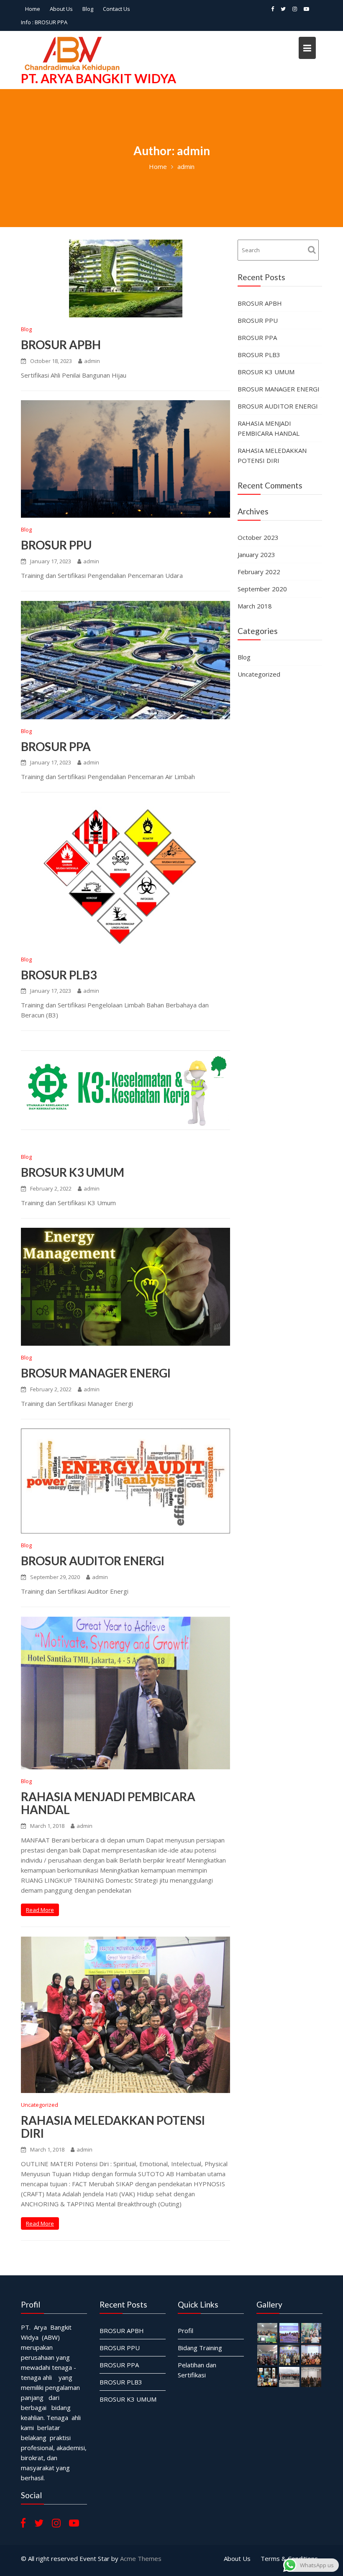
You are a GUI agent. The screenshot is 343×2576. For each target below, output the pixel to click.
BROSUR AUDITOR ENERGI (93, 1561)
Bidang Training (200, 2347)
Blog (88, 9)
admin (92, 361)
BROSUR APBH (61, 345)
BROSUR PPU (56, 545)
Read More (40, 1910)
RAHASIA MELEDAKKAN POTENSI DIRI (113, 2127)
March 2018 (255, 606)
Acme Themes (141, 2558)
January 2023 (256, 555)
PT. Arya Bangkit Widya (99, 78)
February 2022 (259, 572)
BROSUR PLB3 (52, 22)
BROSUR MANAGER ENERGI (96, 1373)
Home (33, 9)
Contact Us (116, 9)
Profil (186, 2330)
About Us (61, 9)
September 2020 (262, 589)
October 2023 (258, 537)
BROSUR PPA (56, 746)
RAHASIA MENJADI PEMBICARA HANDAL (108, 1803)
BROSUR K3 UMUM (73, 1172)
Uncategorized (40, 2105)
